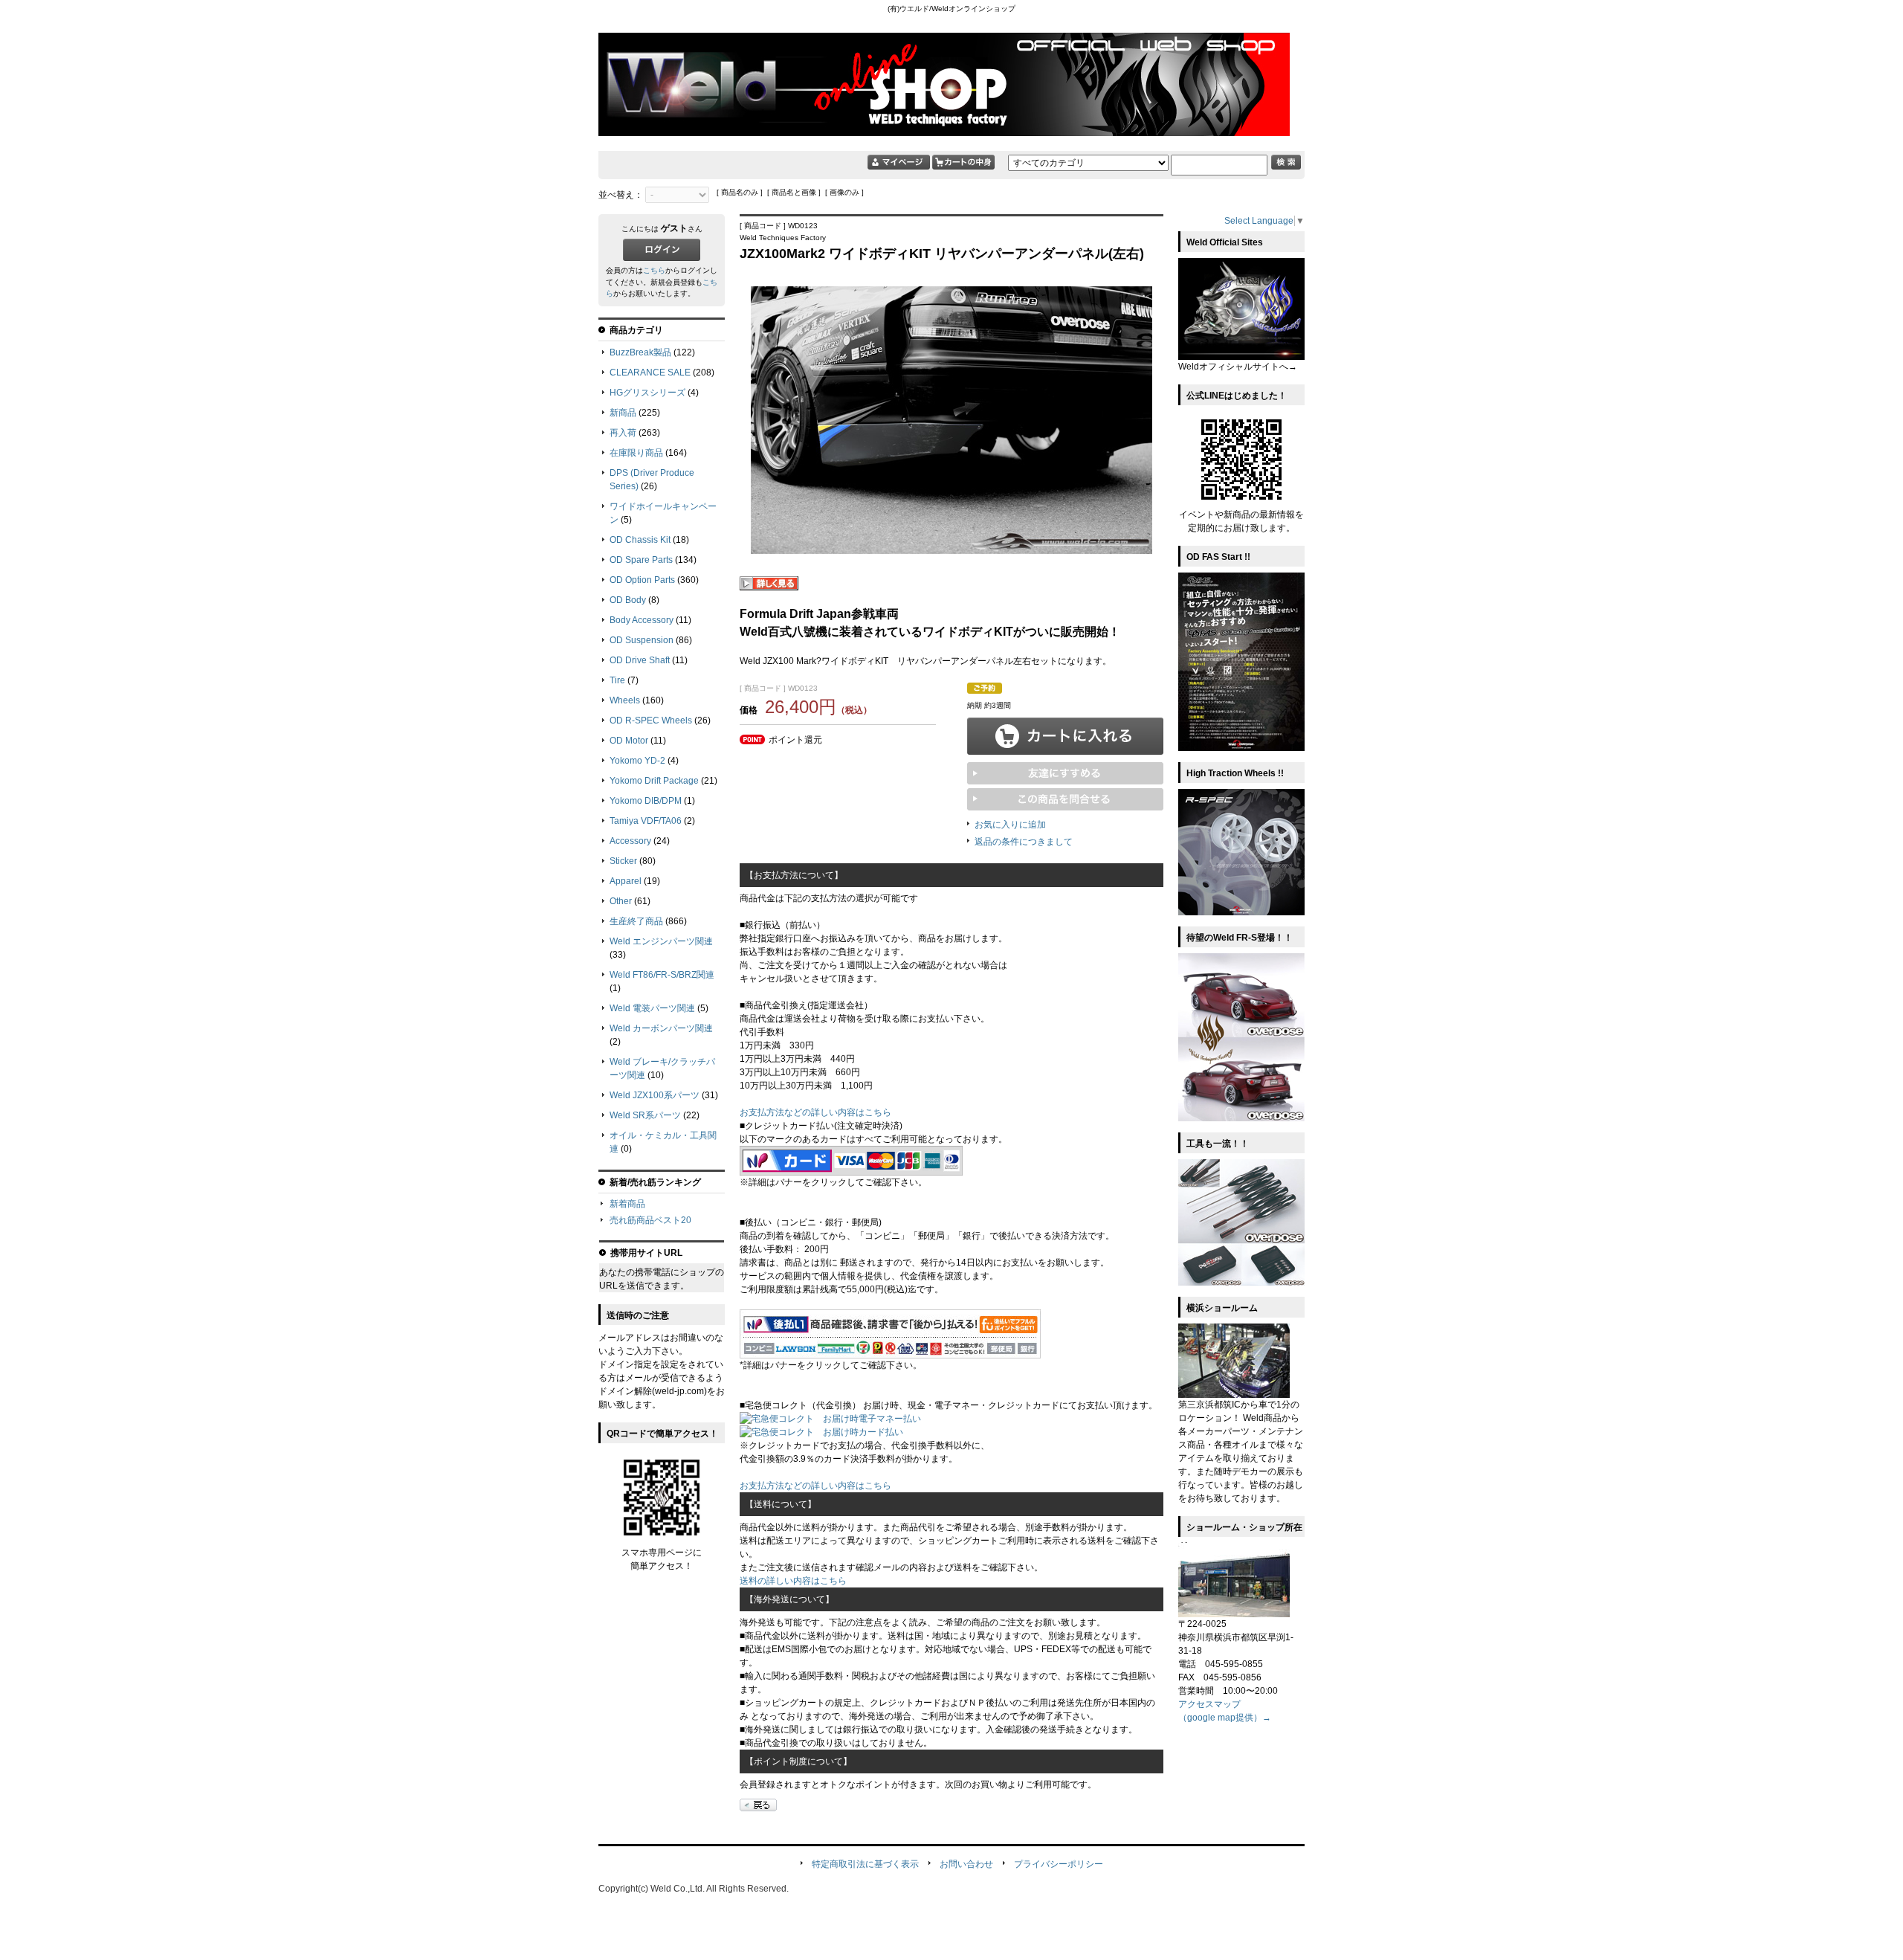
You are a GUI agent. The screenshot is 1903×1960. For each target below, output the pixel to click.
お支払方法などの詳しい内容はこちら (815, 1112)
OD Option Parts (642, 580)
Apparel (626, 881)
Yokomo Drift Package (654, 781)
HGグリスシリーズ (647, 393)
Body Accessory (642, 620)
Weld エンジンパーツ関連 (661, 941)
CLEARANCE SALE (650, 373)
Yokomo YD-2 (637, 761)
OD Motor (629, 741)
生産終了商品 (636, 921)
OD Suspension (642, 640)
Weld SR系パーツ (645, 1115)
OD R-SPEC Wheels (651, 721)
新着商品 (627, 1204)
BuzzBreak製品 (640, 352)
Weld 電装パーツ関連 (652, 1008)
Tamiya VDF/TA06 (646, 821)
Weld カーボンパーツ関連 (661, 1028)
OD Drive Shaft (640, 660)
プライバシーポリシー (1059, 1864)
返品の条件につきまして (1024, 842)
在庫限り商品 (636, 453)
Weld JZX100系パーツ (655, 1095)
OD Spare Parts (641, 560)
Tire (617, 680)
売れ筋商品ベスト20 (650, 1220)
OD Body (628, 600)
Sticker (623, 861)
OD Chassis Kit (640, 540)
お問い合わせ (966, 1864)
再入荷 (623, 433)
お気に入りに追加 (1010, 825)
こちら (654, 270)
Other (621, 901)
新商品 (623, 413)
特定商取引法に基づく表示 (865, 1864)
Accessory (630, 841)
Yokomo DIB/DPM (646, 801)
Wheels (625, 700)
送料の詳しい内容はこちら (793, 1581)
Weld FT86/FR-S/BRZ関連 (662, 975)
